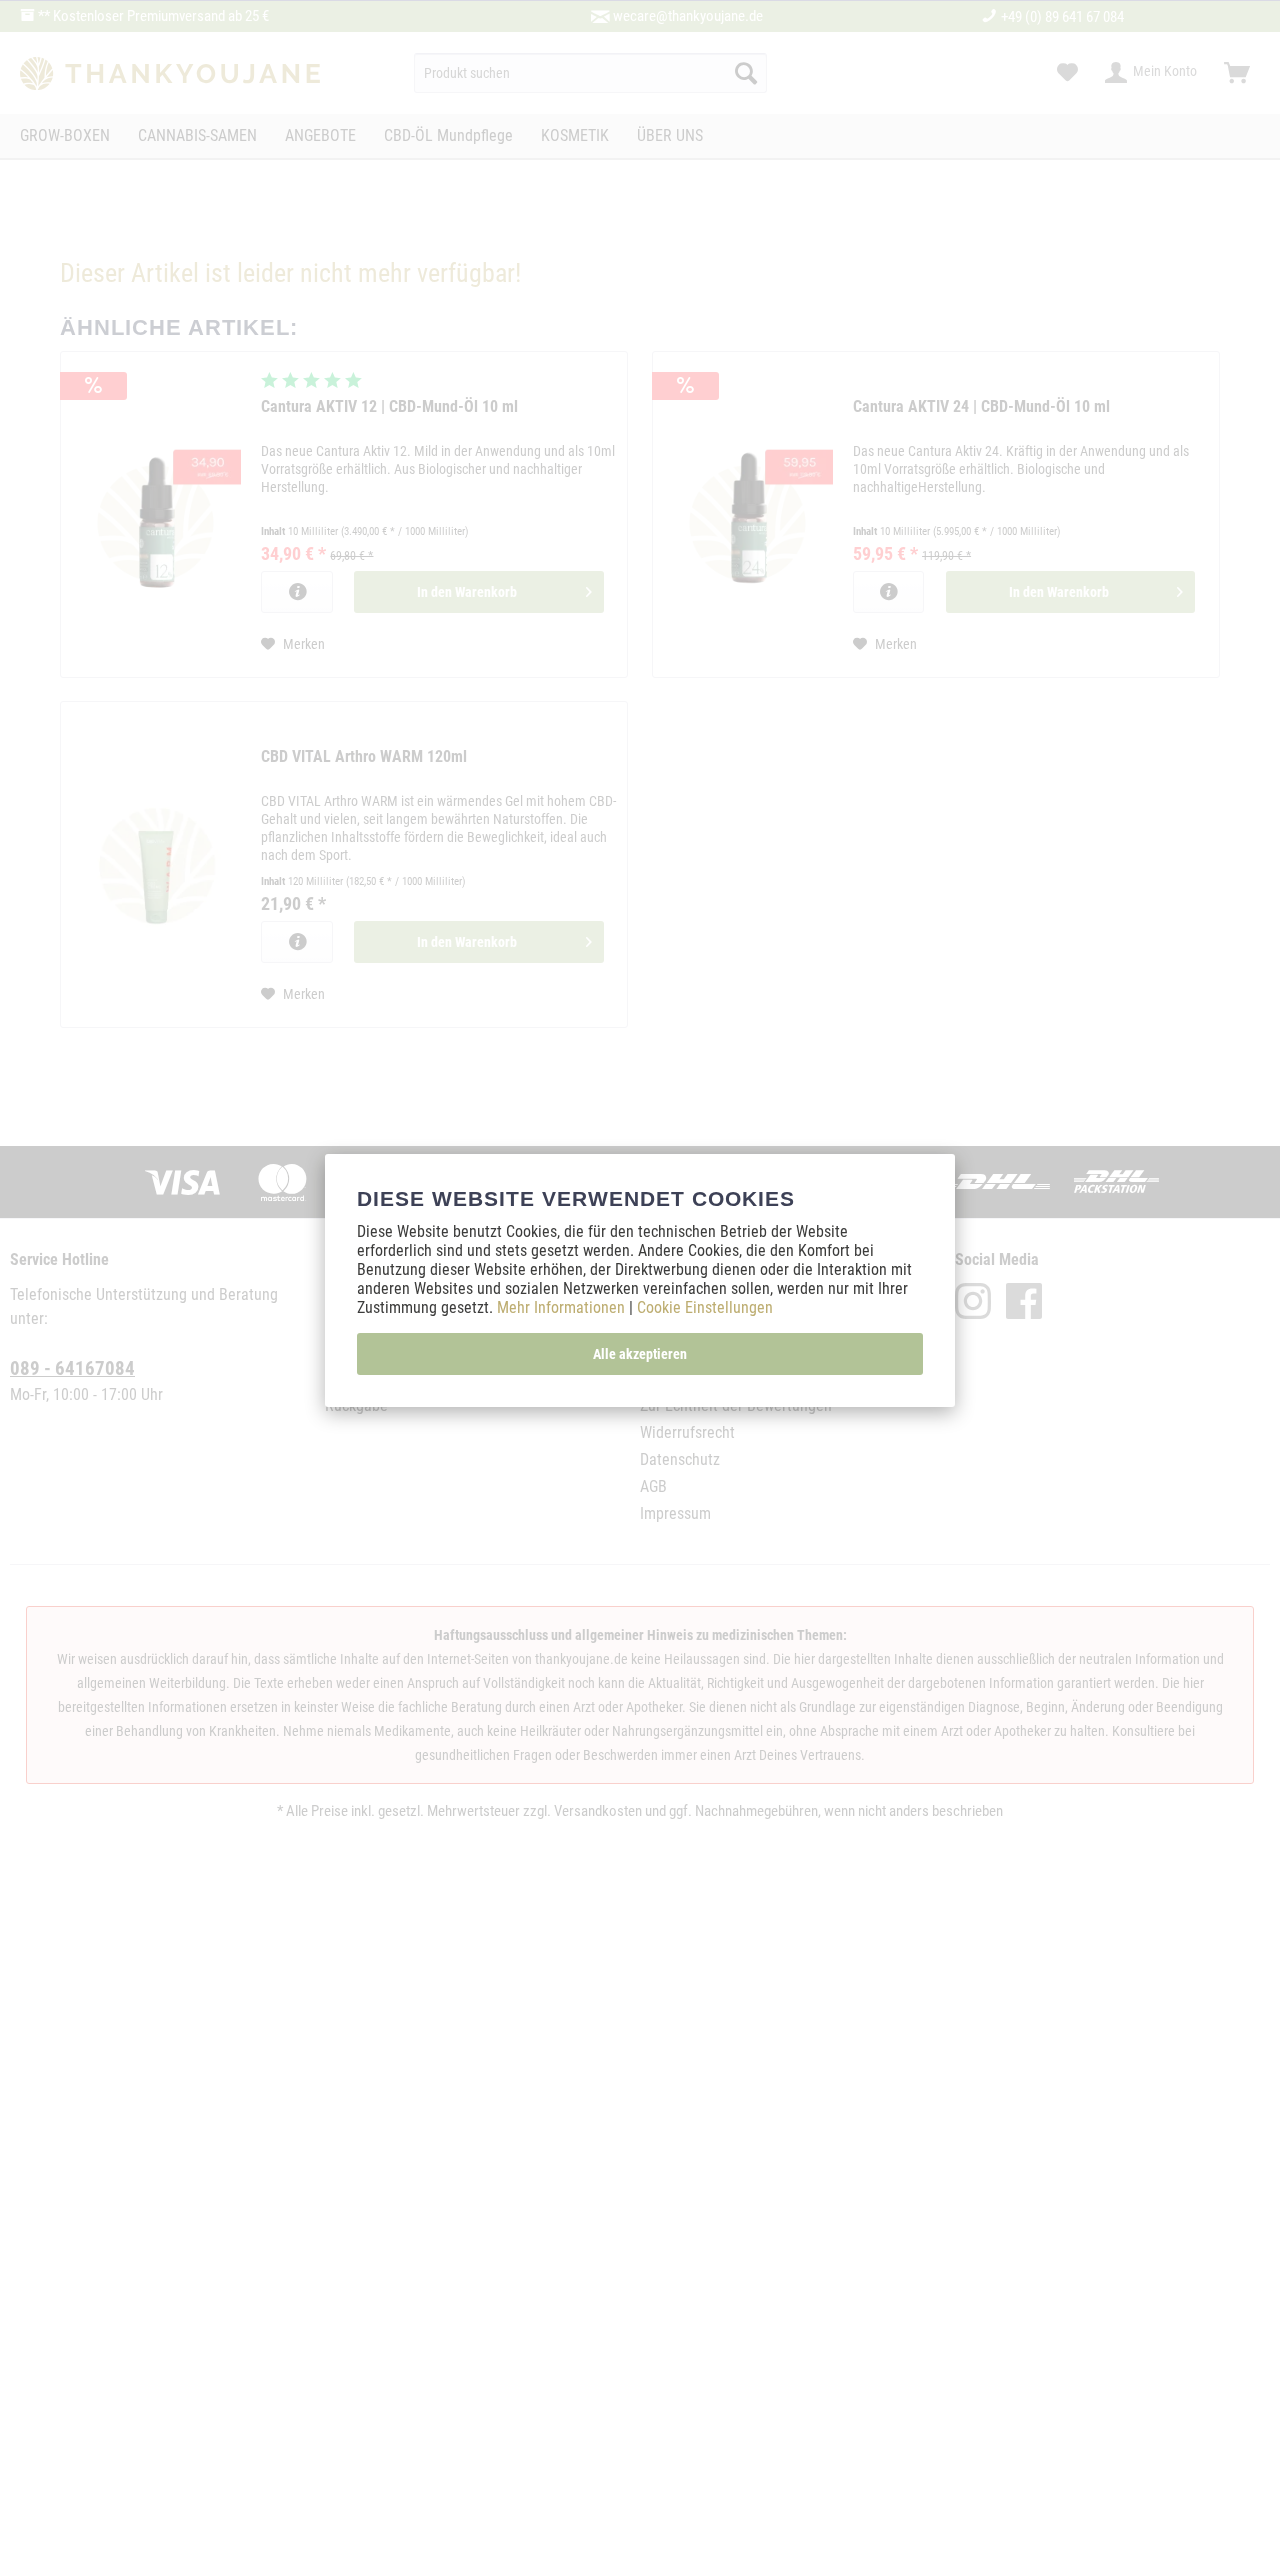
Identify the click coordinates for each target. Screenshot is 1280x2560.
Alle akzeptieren (640, 1354)
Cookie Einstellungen (705, 1307)
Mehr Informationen (563, 1307)
